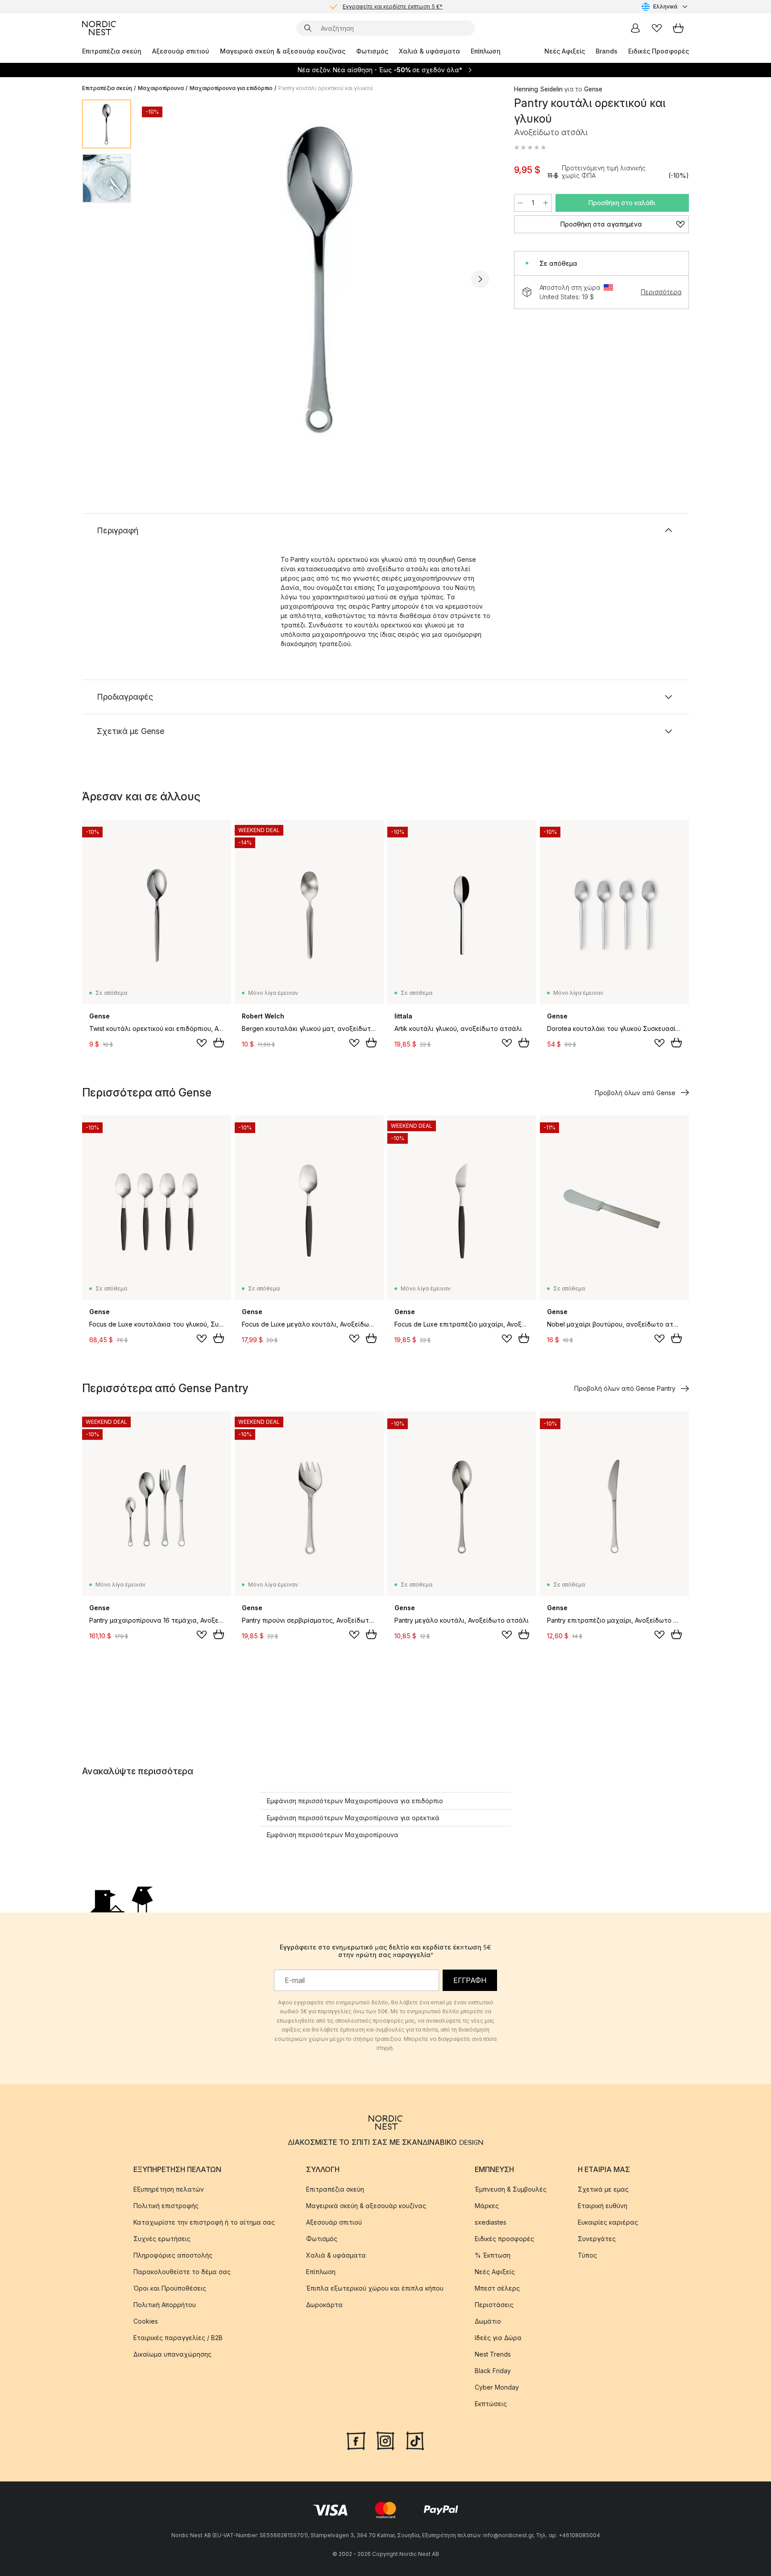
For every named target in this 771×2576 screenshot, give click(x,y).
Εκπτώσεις (491, 2404)
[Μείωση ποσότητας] (520, 203)
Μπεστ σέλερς (497, 2288)
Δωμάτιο (488, 2321)
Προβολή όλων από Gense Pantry (625, 1388)
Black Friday (493, 2371)
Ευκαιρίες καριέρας (608, 2222)
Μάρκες (487, 2206)
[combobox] (665, 7)
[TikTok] (415, 2440)
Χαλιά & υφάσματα (429, 51)
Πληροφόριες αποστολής (173, 2255)
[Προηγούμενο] (162, 279)
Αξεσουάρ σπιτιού (181, 51)
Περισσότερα (661, 292)
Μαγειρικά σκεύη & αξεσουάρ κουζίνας (283, 51)
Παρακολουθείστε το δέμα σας (182, 2272)
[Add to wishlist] (202, 1043)
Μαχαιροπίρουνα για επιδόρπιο (231, 88)
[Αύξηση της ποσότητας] (546, 203)
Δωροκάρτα (324, 2305)
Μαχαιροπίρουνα (161, 88)
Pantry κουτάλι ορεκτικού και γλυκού (326, 88)
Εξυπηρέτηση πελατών (169, 2189)
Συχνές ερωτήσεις (162, 2239)
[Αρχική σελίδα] (99, 28)
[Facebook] (356, 2440)
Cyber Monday (497, 2387)
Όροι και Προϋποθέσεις (170, 2288)
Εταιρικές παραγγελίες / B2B (178, 2338)
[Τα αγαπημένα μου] (657, 28)
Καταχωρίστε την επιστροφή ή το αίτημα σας (204, 2222)
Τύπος (587, 2255)
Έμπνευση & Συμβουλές (511, 2189)
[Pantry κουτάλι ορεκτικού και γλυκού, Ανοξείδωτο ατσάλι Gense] (321, 278)
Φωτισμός (372, 51)
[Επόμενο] (480, 279)
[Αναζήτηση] (308, 28)
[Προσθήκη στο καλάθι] (219, 1043)
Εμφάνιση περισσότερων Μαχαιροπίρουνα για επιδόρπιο (355, 1801)
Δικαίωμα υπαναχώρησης (172, 2354)
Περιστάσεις (494, 2305)
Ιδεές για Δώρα (498, 2338)
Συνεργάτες (597, 2239)
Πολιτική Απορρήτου (165, 2305)
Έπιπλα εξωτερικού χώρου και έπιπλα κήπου (375, 2288)
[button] (530, 148)
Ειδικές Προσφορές (659, 51)
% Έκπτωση (493, 2255)
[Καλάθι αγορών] (678, 28)
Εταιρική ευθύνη (603, 2206)
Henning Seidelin (538, 89)
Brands (607, 51)
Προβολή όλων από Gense (635, 1093)
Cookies (146, 2321)
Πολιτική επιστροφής (166, 2206)
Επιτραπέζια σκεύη (112, 51)
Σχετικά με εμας (603, 2189)
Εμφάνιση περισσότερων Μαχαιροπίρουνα (333, 1835)
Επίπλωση (486, 51)
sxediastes (491, 2222)
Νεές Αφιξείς (565, 51)
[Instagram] (385, 2440)
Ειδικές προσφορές (504, 2239)
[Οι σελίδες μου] (635, 28)
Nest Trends (493, 2354)
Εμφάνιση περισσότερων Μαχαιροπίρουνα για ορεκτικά (353, 1818)
